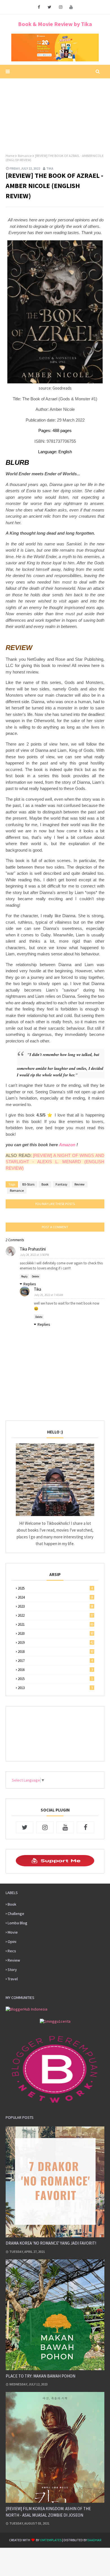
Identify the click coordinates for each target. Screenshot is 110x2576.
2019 (56, 1643)
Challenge (16, 1914)
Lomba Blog (17, 1923)
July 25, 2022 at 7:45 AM (49, 1295)
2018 (56, 1652)
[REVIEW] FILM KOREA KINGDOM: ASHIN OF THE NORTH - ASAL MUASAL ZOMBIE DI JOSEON (48, 2512)
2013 (55, 1688)
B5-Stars (28, 1184)
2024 (56, 1597)
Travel (13, 1979)
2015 (55, 1679)
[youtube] (71, 7)
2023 (56, 1606)
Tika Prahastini (33, 1249)
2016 (55, 1670)
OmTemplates (51, 2540)
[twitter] (49, 7)
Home (10, 156)
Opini (12, 1942)
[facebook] (39, 7)
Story (12, 1970)
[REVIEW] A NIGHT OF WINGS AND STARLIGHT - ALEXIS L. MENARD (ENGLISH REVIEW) (55, 1162)
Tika (50, 168)
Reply (24, 1276)
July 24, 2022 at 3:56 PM (35, 1255)
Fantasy (61, 1184)
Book (45, 1184)
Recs (12, 1951)
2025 (55, 1588)
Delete (35, 1276)
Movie (13, 1932)
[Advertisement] (55, 113)
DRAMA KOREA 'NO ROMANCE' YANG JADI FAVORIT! (51, 2243)
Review (80, 1184)
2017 (55, 1661)
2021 (56, 1624)
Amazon (67, 1145)
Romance (25, 156)
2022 (56, 1615)
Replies (30, 1284)
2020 (56, 1634)
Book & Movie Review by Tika (55, 24)
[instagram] (61, 7)
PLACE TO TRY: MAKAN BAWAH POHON (40, 2376)
